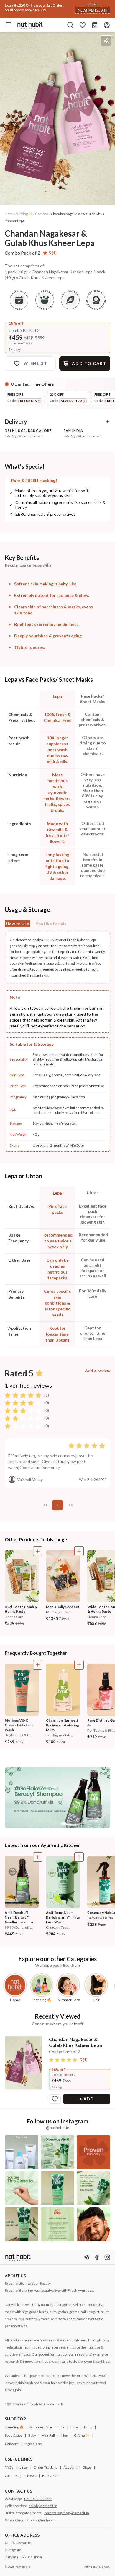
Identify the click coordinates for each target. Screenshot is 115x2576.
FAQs (9, 2467)
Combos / (43, 214)
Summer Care (41, 2427)
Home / (11, 214)
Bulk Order (51, 2476)
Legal (24, 2467)
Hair (61, 2427)
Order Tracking (46, 2467)
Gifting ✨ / (26, 214)
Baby (32, 2435)
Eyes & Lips (14, 2435)
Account (70, 2467)
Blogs (87, 2467)
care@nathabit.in (44, 2520)
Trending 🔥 (14, 2427)
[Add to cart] (38, 1551)
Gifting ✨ (82, 2435)
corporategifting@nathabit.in (67, 2513)
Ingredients (34, 2444)
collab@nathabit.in (43, 2506)
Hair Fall (48, 2435)
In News (30, 2476)
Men (64, 2435)
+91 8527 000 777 (38, 2499)
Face (74, 2427)
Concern (12, 2444)
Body (88, 2427)
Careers (11, 2476)
